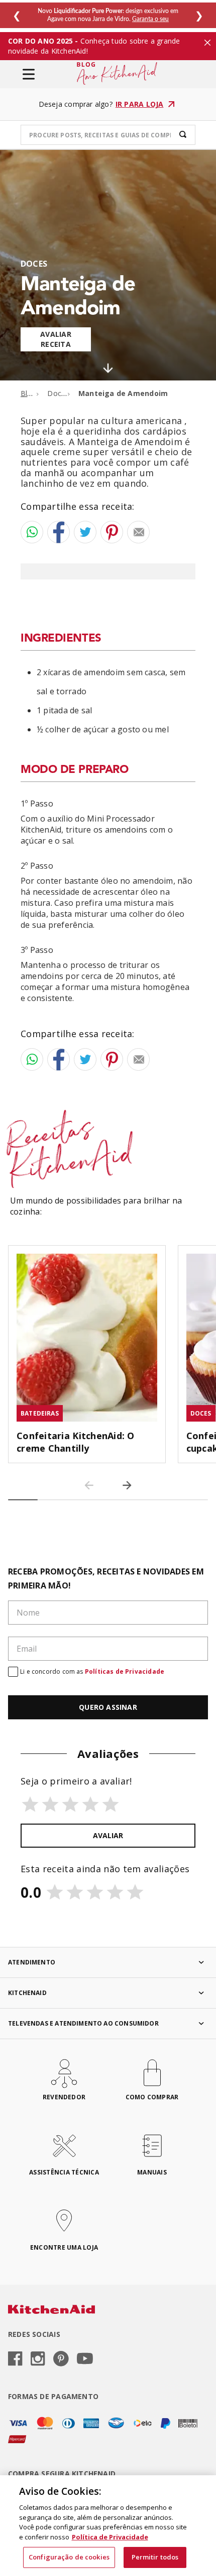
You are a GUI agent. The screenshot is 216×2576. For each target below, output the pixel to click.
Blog (28, 393)
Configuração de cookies (69, 2557)
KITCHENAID (27, 1993)
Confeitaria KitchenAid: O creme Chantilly (76, 1442)
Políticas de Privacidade (125, 1671)
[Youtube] (85, 2359)
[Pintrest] (61, 2359)
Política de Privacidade (110, 2537)
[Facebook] (15, 2359)
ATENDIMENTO (32, 1962)
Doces (34, 264)
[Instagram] (38, 2359)
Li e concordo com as (92, 1671)
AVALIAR (108, 1835)
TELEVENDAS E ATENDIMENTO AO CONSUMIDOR (83, 2023)
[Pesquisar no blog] (183, 135)
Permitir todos (155, 2557)
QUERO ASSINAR (108, 1707)
